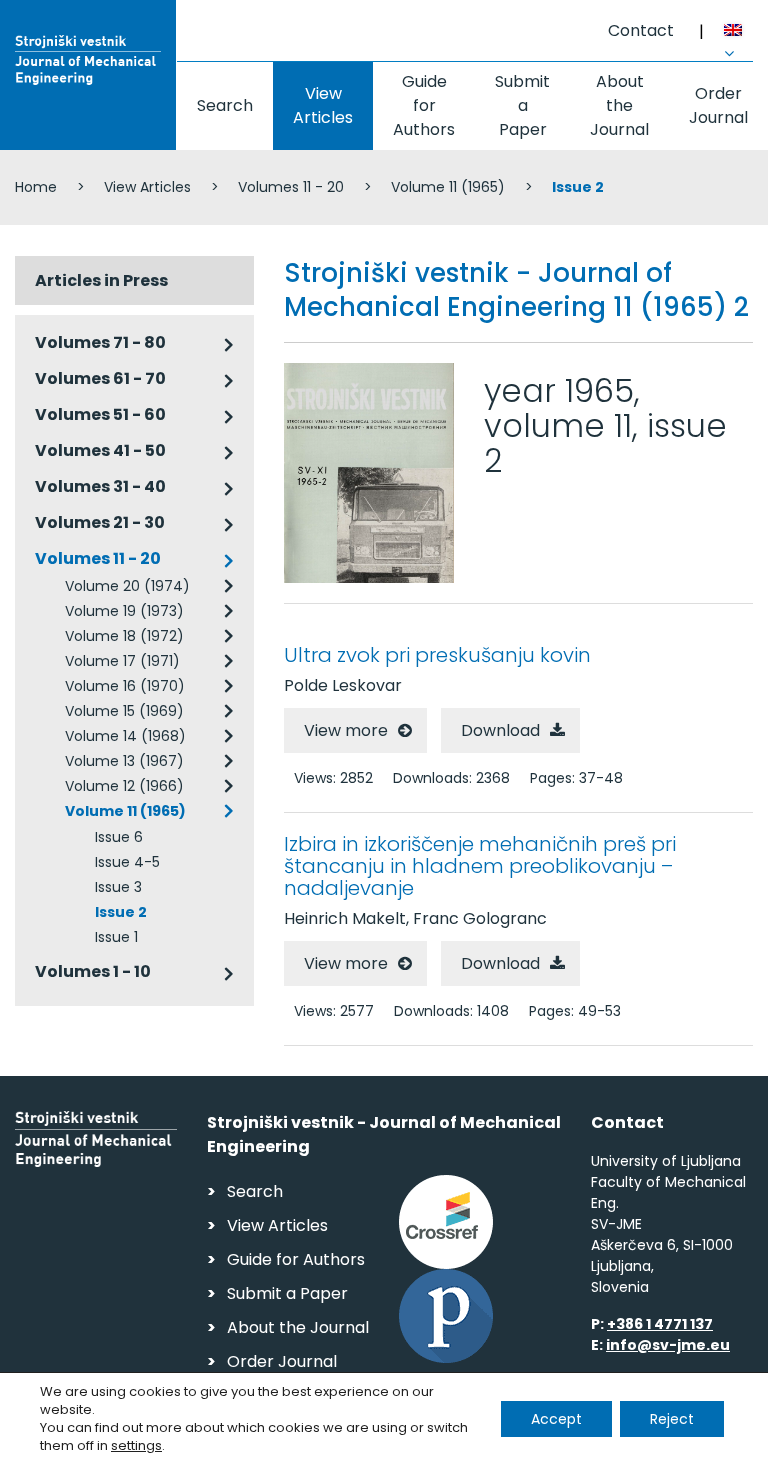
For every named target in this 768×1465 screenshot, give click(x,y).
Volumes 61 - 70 (100, 378)
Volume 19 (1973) (124, 611)
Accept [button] (556, 1419)
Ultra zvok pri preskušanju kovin (437, 655)
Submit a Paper (522, 105)
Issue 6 (119, 837)
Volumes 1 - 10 (93, 971)
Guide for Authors (424, 105)
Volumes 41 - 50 (100, 450)
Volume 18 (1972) (124, 636)
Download (500, 730)
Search (225, 105)
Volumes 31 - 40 (100, 486)
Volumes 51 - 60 (100, 414)
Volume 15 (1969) (124, 711)
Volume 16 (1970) (125, 686)
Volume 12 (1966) (124, 786)
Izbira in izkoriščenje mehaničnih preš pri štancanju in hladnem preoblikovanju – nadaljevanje (480, 866)
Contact (641, 30)
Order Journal (718, 105)
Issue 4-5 (127, 862)
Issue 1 (116, 937)
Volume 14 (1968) (125, 736)
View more (346, 730)
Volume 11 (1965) (448, 187)
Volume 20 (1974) (127, 586)
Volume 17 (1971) (122, 661)
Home (36, 187)
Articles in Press (101, 280)
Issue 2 (121, 912)
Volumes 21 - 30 (100, 522)
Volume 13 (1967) (124, 761)
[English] (738, 33)
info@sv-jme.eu (668, 1345)
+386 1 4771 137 (660, 1324)
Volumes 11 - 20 (291, 187)
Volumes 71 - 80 (100, 342)
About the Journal (619, 105)
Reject (672, 1419)
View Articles (323, 105)
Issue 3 (118, 887)
